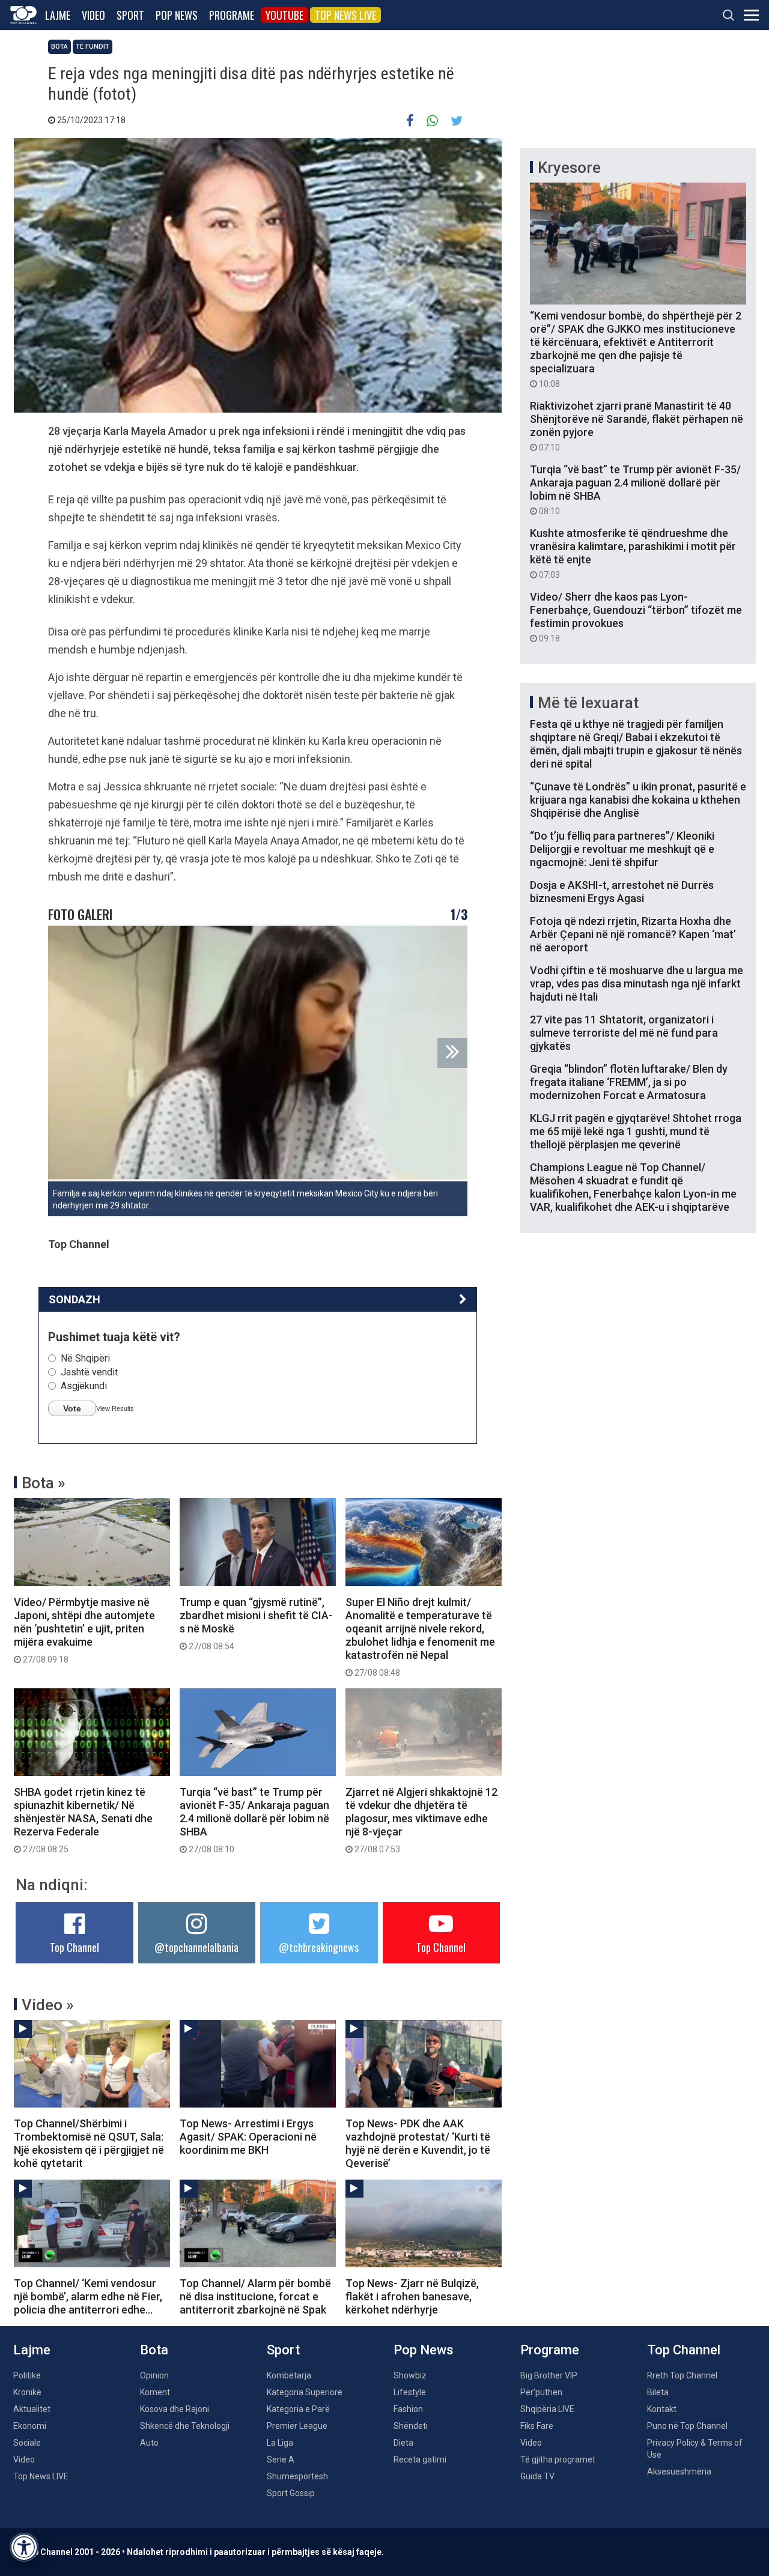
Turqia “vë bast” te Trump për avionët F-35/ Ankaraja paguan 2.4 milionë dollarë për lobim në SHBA (254, 1820)
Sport (130, 15)
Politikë (27, 2375)
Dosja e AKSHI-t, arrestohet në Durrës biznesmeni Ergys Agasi (622, 892)
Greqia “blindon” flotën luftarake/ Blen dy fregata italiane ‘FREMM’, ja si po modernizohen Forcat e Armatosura (629, 1082)
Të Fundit (93, 47)
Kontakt (662, 2409)
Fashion (408, 2409)
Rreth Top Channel (682, 2375)
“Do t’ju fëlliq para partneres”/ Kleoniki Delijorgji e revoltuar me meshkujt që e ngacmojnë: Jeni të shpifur (622, 849)
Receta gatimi (420, 2459)
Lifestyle (410, 2392)
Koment (155, 2392)
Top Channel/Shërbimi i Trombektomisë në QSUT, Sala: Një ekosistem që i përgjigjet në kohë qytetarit (89, 2143)
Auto (149, 2443)
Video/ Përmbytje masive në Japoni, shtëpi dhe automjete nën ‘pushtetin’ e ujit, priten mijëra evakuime (84, 1630)
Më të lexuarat (588, 703)
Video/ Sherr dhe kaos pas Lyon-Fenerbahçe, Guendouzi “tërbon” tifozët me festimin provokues (636, 617)
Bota (59, 47)
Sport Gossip (291, 2493)
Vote (72, 1408)
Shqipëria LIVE (547, 2409)
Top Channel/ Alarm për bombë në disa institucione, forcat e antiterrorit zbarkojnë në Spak (255, 2296)
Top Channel (74, 1947)
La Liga (280, 2443)
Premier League (297, 2426)
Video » (48, 2005)
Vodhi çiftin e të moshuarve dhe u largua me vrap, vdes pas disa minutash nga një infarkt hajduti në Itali (637, 983)
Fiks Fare (537, 2426)
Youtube (284, 15)
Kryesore (569, 168)
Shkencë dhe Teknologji (185, 2426)
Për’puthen (541, 2392)
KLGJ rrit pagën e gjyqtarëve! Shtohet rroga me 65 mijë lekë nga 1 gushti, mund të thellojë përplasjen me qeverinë (636, 1131)
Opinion (154, 2375)
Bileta (658, 2392)
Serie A (281, 2459)
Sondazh (74, 1299)
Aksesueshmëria (679, 2471)
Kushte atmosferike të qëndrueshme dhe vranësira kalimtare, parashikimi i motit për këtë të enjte (633, 553)
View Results (115, 1408)
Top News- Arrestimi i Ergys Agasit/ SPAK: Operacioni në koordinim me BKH (248, 2137)
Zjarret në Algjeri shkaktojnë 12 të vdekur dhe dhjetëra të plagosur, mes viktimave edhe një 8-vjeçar (421, 1820)
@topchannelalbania (196, 1947)
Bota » (44, 1483)
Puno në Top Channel (687, 2426)
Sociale (27, 2443)
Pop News (177, 15)
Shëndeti (411, 2426)
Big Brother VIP (549, 2375)
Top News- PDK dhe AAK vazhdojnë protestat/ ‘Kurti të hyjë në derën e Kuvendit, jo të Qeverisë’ (418, 2143)
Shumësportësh (297, 2476)
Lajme (58, 15)
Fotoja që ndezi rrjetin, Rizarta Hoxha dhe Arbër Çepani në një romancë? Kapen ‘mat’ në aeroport (633, 934)
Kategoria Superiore (305, 2392)
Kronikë (27, 2392)
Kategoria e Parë (298, 2409)
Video (93, 15)
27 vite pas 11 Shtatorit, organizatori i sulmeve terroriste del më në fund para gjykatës (624, 1033)
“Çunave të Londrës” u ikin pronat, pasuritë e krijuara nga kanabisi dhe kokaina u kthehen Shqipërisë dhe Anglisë (638, 800)
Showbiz (410, 2375)
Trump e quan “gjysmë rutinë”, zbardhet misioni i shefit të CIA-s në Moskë (256, 1623)
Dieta (403, 2443)
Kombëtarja (289, 2375)
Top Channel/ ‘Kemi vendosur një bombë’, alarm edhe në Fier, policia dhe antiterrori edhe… (88, 2296)
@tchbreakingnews (319, 1947)
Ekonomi (30, 2426)
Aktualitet (32, 2409)
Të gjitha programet (558, 2459)
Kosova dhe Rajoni (175, 2409)
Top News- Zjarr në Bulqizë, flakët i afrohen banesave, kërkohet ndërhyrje (412, 2296)
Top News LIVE (345, 15)
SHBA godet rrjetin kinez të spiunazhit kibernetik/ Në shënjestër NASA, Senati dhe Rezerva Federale (83, 1820)
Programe (232, 15)
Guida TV (537, 2476)
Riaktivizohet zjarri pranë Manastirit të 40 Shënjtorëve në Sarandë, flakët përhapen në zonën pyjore (637, 426)
